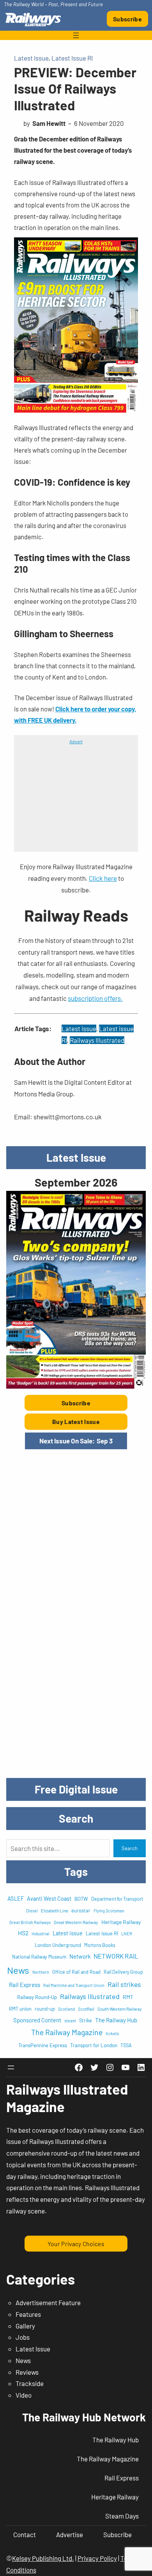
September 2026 (76, 1182)
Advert (76, 741)
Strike (86, 2020)
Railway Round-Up (37, 1997)
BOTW (81, 1899)
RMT (128, 1997)
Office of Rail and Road (76, 1972)
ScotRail (86, 2009)
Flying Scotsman (109, 1911)
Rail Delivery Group (123, 1972)
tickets (112, 2033)
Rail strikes (124, 1984)
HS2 (23, 1933)
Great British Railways (30, 1922)
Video (24, 2395)
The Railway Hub (116, 2020)
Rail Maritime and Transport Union (74, 1985)
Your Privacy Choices (76, 2244)
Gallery (25, 2326)
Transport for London (94, 2045)
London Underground (58, 1945)
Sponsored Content (37, 2020)
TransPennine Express (43, 2045)
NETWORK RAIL (116, 1956)
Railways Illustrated (97, 1040)
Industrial (41, 1934)
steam (70, 2021)
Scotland (66, 2009)
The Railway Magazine (67, 2032)
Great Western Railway (76, 1922)
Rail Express (25, 1985)
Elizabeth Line (55, 1910)
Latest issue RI (102, 1933)
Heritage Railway (121, 1922)
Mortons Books (100, 1945)
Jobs (23, 2337)
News (18, 1970)
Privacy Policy (97, 2558)
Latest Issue (31, 58)
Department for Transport (117, 1899)
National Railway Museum (39, 1957)
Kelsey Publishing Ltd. (43, 2558)
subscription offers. (95, 998)
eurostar (81, 1910)
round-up (45, 2009)
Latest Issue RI (72, 58)
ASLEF (16, 1898)
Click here (103, 878)
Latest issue (79, 1028)
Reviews (27, 2372)
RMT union (20, 2009)
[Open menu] (76, 35)
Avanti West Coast (49, 1898)
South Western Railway (119, 2009)
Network (80, 1956)
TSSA (126, 2045)
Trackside (30, 2383)
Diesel (32, 1911)
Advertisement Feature (48, 2302)
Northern (41, 1972)
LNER (127, 1934)
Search (130, 1848)
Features (28, 2314)
